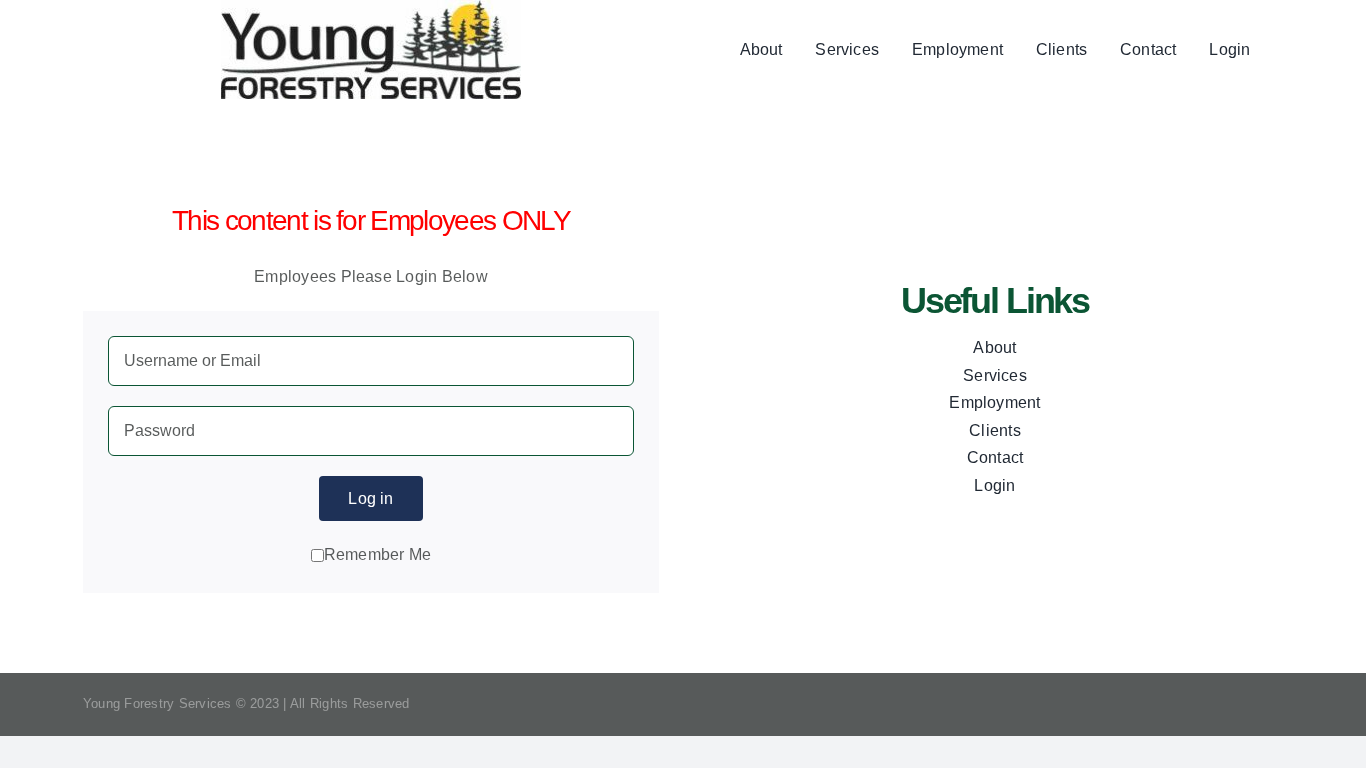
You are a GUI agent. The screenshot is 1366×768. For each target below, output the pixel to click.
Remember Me (378, 554)
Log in (370, 498)
